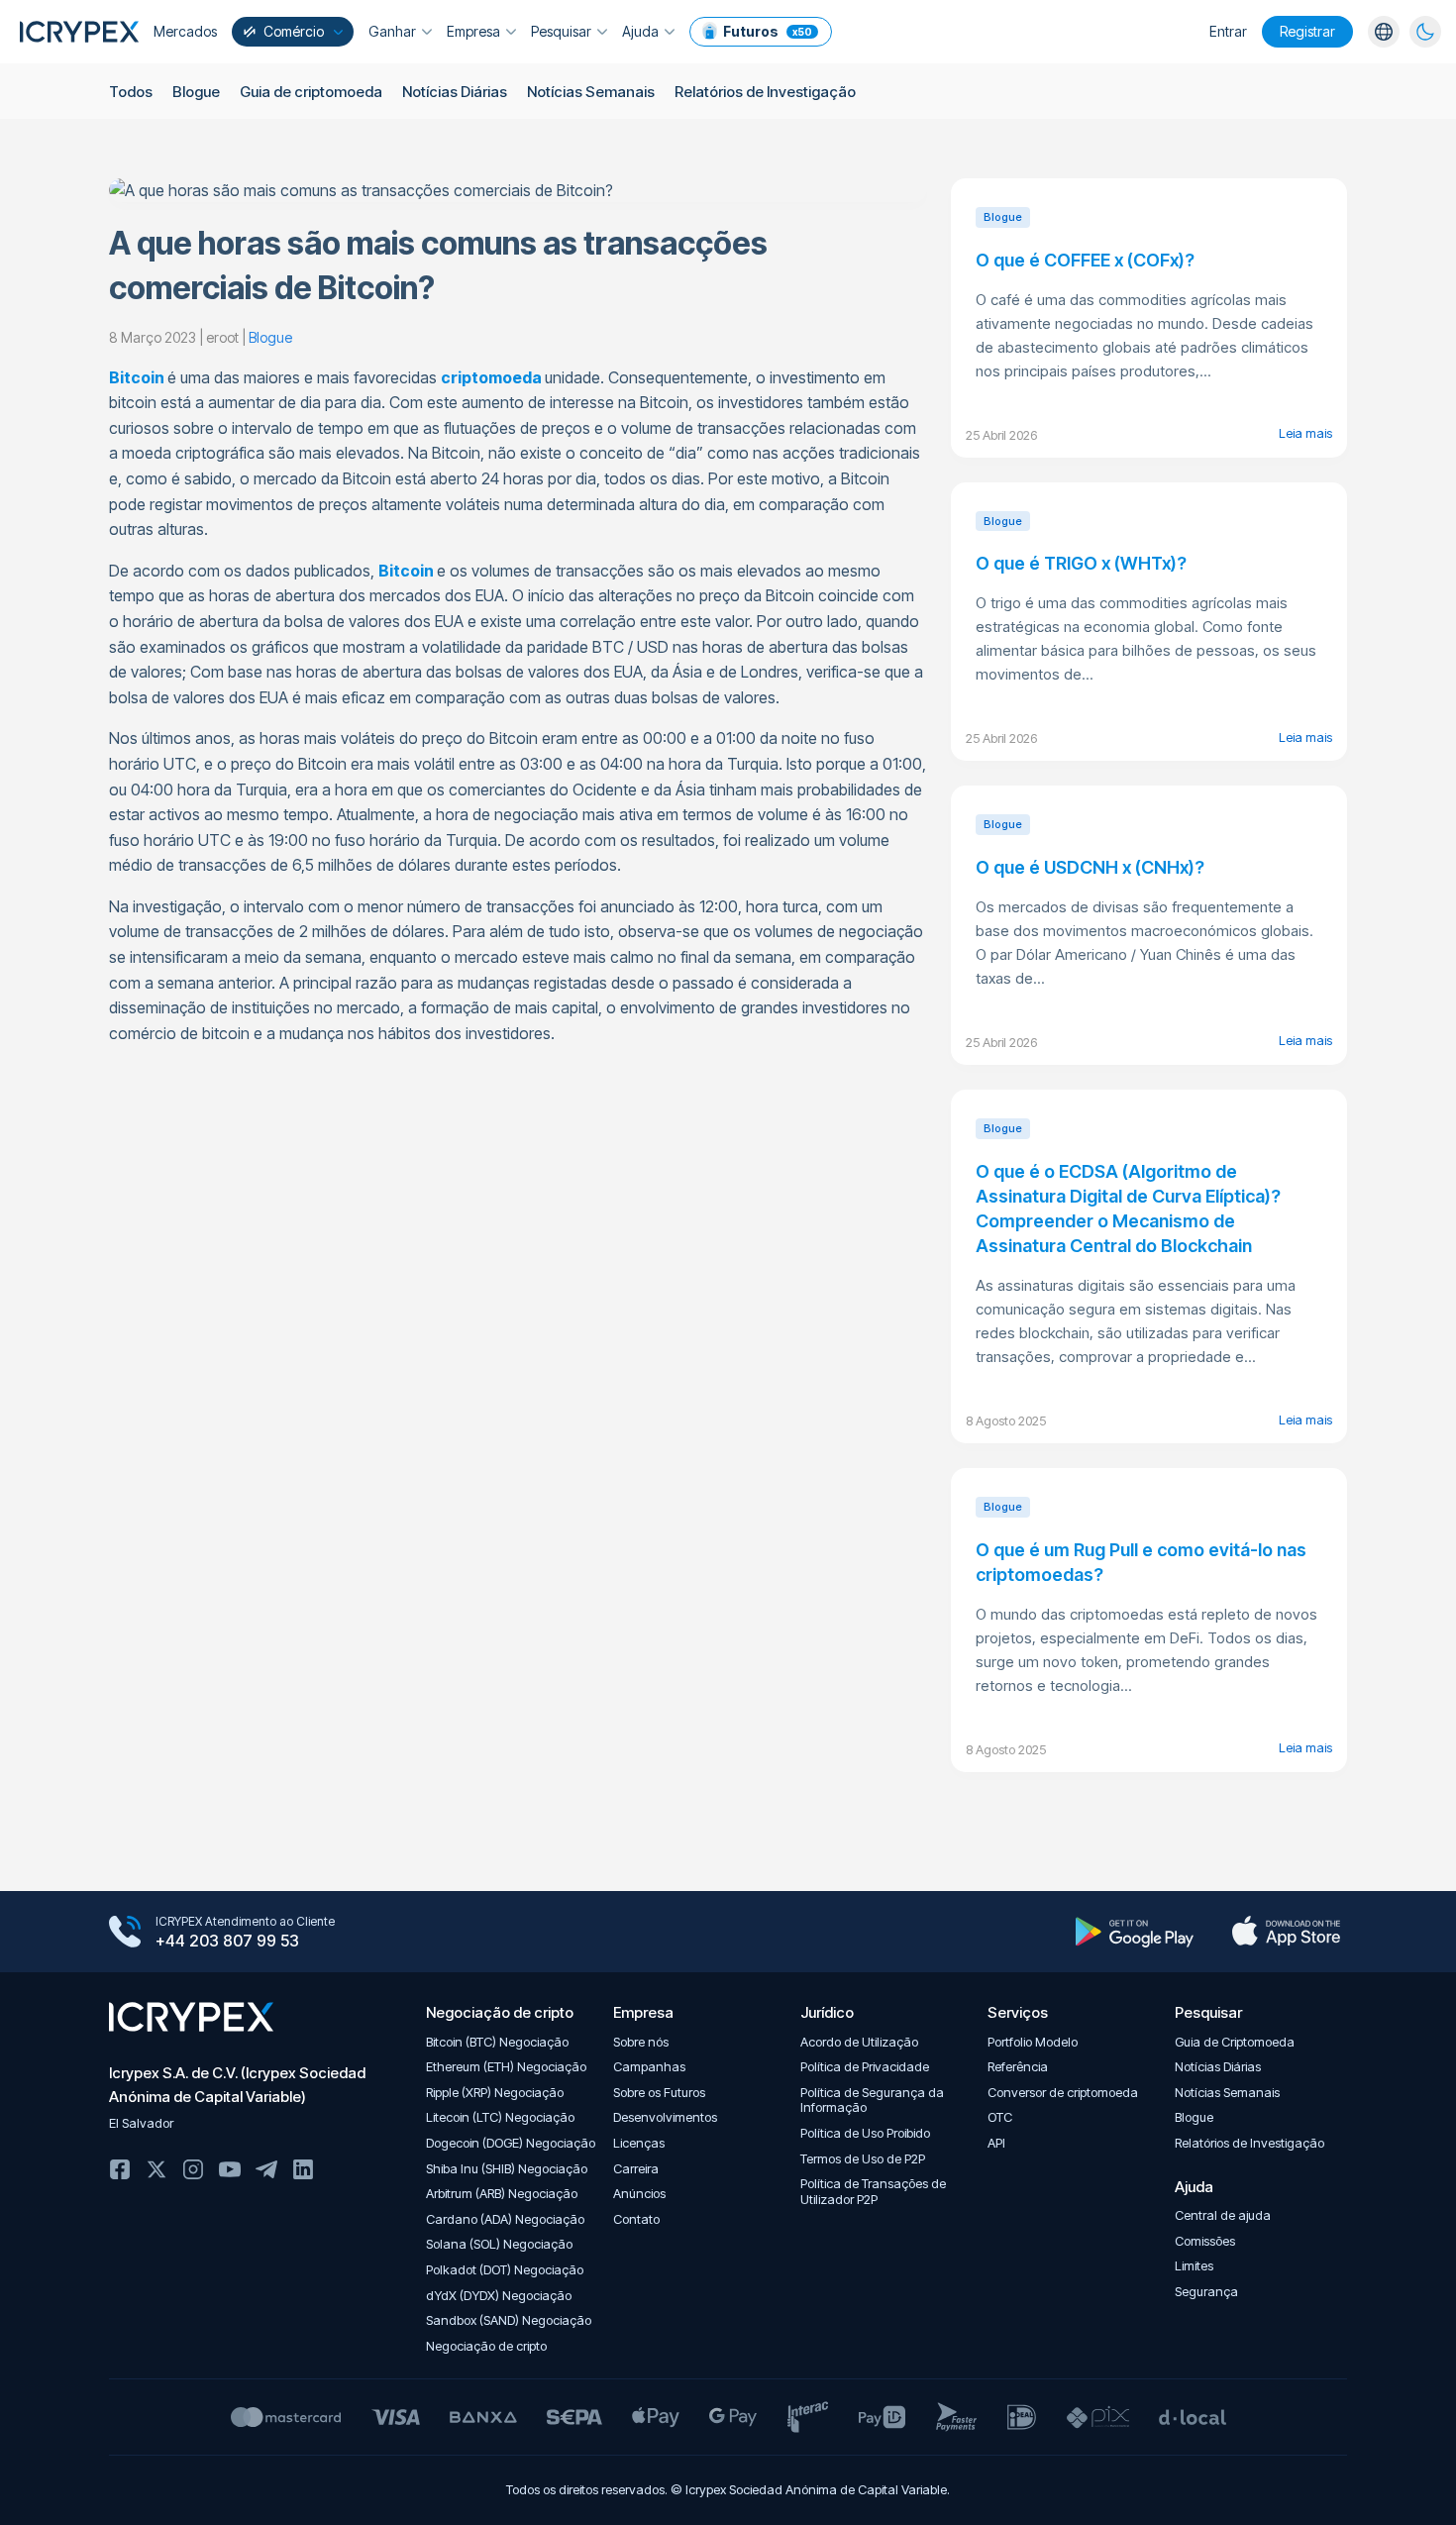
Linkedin (303, 2169)
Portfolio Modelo (1033, 2042)
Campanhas (649, 2067)
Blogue (196, 92)
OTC (1000, 2117)
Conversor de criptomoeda (1063, 2093)
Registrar (1307, 31)
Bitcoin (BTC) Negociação (497, 2042)
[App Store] (1286, 1932)
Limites (1194, 2266)
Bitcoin (137, 377)
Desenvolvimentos (665, 2117)
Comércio (294, 31)
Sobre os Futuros (659, 2093)
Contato (636, 2219)
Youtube (230, 2169)
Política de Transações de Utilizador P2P (873, 2192)
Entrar (1228, 31)
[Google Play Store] (1135, 1932)
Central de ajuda (1223, 2215)
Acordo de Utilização (859, 2042)
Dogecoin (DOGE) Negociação (511, 2143)
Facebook (120, 2169)
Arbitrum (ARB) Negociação (502, 2194)
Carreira (636, 2169)
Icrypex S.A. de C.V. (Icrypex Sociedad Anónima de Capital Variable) (237, 2085)
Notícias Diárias (455, 92)
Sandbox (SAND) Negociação (509, 2320)
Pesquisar (561, 31)
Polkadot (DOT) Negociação (505, 2270)
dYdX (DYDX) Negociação (499, 2296)
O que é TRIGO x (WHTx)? (1081, 563)
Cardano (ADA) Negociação (505, 2219)
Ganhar (392, 31)
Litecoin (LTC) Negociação (500, 2117)
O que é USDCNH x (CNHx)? (1090, 867)
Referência (1018, 2067)
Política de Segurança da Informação (872, 2101)
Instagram (193, 2169)
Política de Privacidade (865, 2067)
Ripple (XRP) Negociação (495, 2093)
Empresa (473, 31)
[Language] (1384, 32)
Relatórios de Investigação (765, 92)
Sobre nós (641, 2042)
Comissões (1205, 2241)
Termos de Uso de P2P (863, 2159)
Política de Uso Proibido (865, 2133)
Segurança (1206, 2292)
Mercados (185, 31)
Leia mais (1305, 433)
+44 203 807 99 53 (227, 1941)
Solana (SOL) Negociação (499, 2244)
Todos (131, 92)
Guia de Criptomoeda (1235, 2042)
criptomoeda (491, 377)
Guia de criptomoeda (311, 92)
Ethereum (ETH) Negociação (506, 2067)
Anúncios (639, 2194)
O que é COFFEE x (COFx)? (1085, 260)
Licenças (639, 2143)
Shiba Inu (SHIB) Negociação (507, 2169)
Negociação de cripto (486, 2346)
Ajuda (640, 31)
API (996, 2143)
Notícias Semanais (591, 92)
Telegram (266, 2169)
